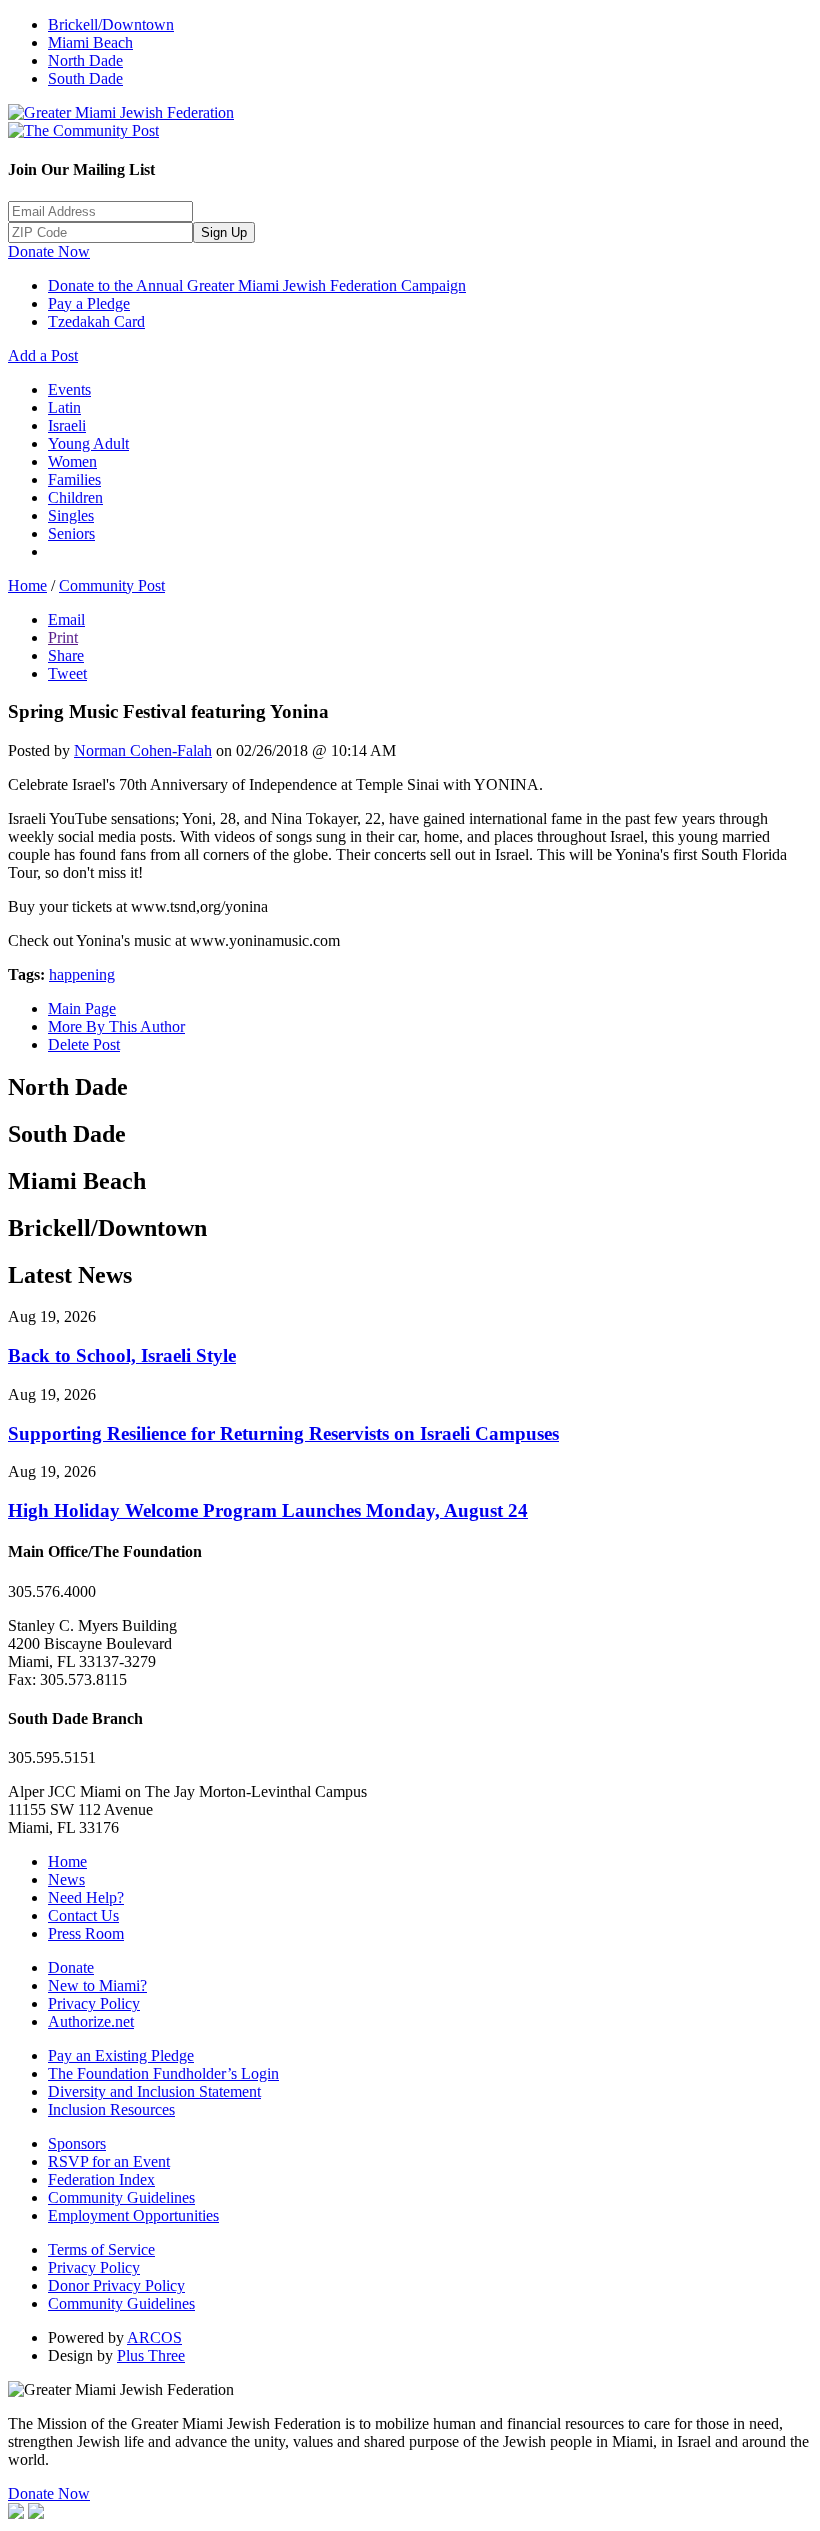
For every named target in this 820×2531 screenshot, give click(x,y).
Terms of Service (101, 2249)
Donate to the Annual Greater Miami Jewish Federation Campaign (257, 285)
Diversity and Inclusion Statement (154, 2091)
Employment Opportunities (133, 2215)
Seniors (71, 533)
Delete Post (84, 1044)
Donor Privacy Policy (116, 2285)
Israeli (67, 425)
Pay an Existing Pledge (121, 2055)
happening (82, 974)
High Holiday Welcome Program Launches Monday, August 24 (268, 1510)
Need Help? (86, 1897)
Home (27, 585)
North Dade (85, 60)
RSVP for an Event (109, 2161)
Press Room (86, 1933)
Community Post (112, 585)
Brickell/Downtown (111, 24)
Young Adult (88, 443)
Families (74, 479)
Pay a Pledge (89, 303)
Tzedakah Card (96, 321)
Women (72, 461)
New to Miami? (97, 1985)
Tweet (67, 673)
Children (75, 497)
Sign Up (224, 232)
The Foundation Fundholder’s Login (163, 2073)
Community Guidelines (121, 2197)
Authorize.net (91, 2021)
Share (66, 655)
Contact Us (83, 1915)
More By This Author (116, 1026)
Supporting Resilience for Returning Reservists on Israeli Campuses (283, 1433)
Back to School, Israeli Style (122, 1355)
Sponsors (77, 2143)
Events (69, 389)
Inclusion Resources (111, 2109)
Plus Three (151, 2355)
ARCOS (154, 2337)
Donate (71, 1967)
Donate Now (49, 251)
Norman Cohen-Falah (143, 750)
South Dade (85, 78)
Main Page (82, 1008)
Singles (71, 515)
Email (66, 619)
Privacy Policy (94, 2003)
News (66, 1879)
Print (63, 637)
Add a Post (43, 355)
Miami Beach (90, 42)
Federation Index (101, 2179)
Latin (64, 407)
